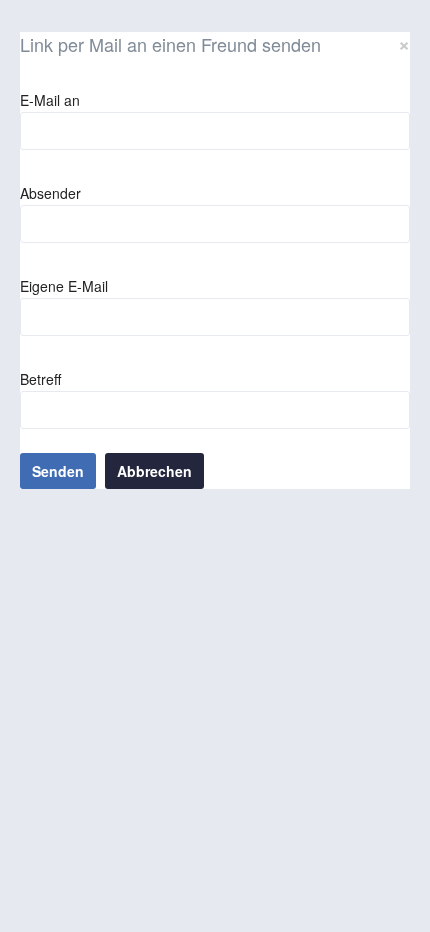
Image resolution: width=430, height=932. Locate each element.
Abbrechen (154, 471)
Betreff (40, 379)
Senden (58, 471)
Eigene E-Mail (64, 286)
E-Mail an (50, 100)
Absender (50, 193)
